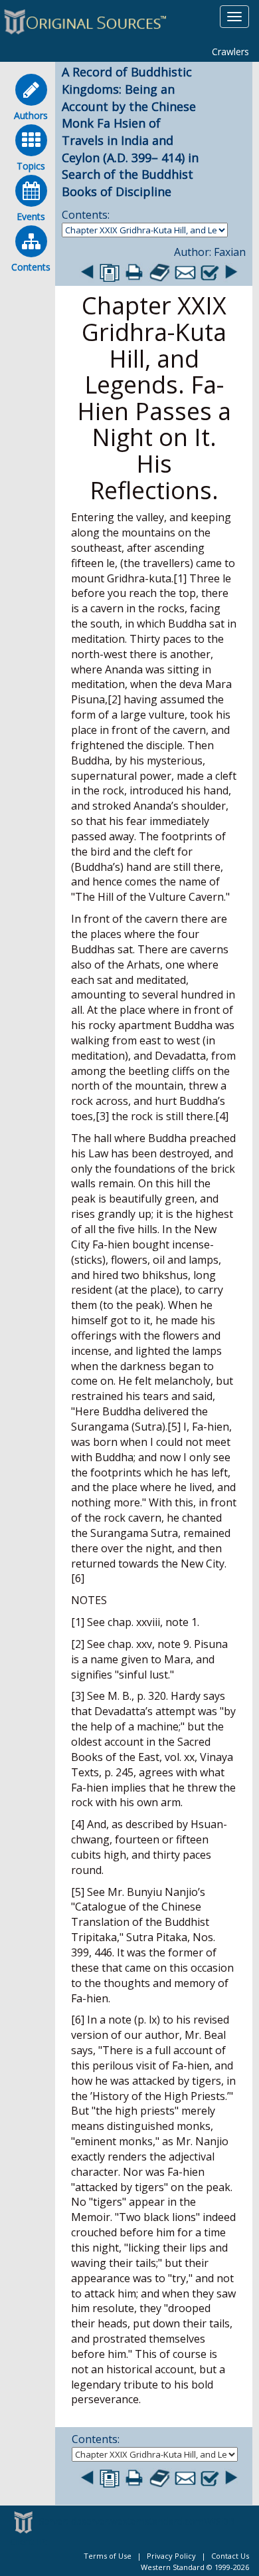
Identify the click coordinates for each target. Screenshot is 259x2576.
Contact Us (230, 2556)
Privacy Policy (171, 2556)
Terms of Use (108, 2556)
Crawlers (230, 52)
